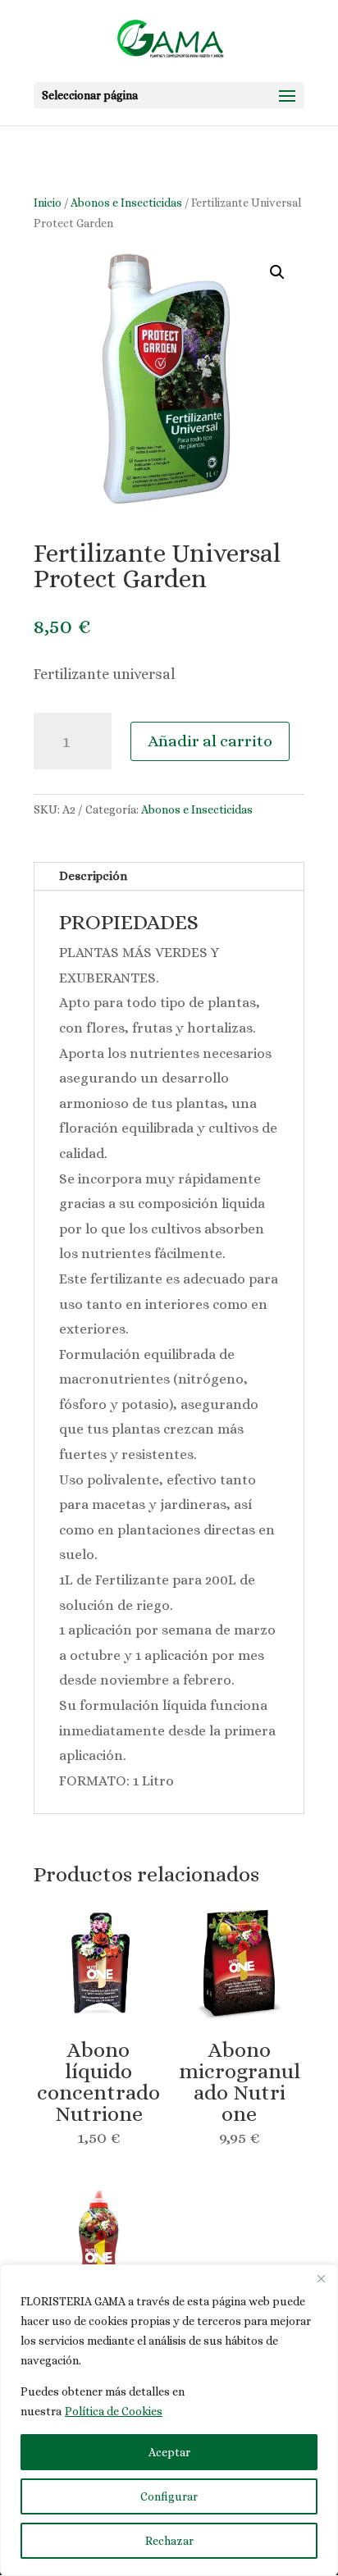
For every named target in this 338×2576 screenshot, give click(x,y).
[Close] (321, 2278)
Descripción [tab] (93, 876)
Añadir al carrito (210, 741)
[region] (169, 2420)
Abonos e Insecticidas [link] (126, 203)
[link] (171, 39)
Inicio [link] (48, 203)
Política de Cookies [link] (114, 2411)
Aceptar (169, 2452)
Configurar (169, 2496)
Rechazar (169, 2541)
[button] (169, 96)
